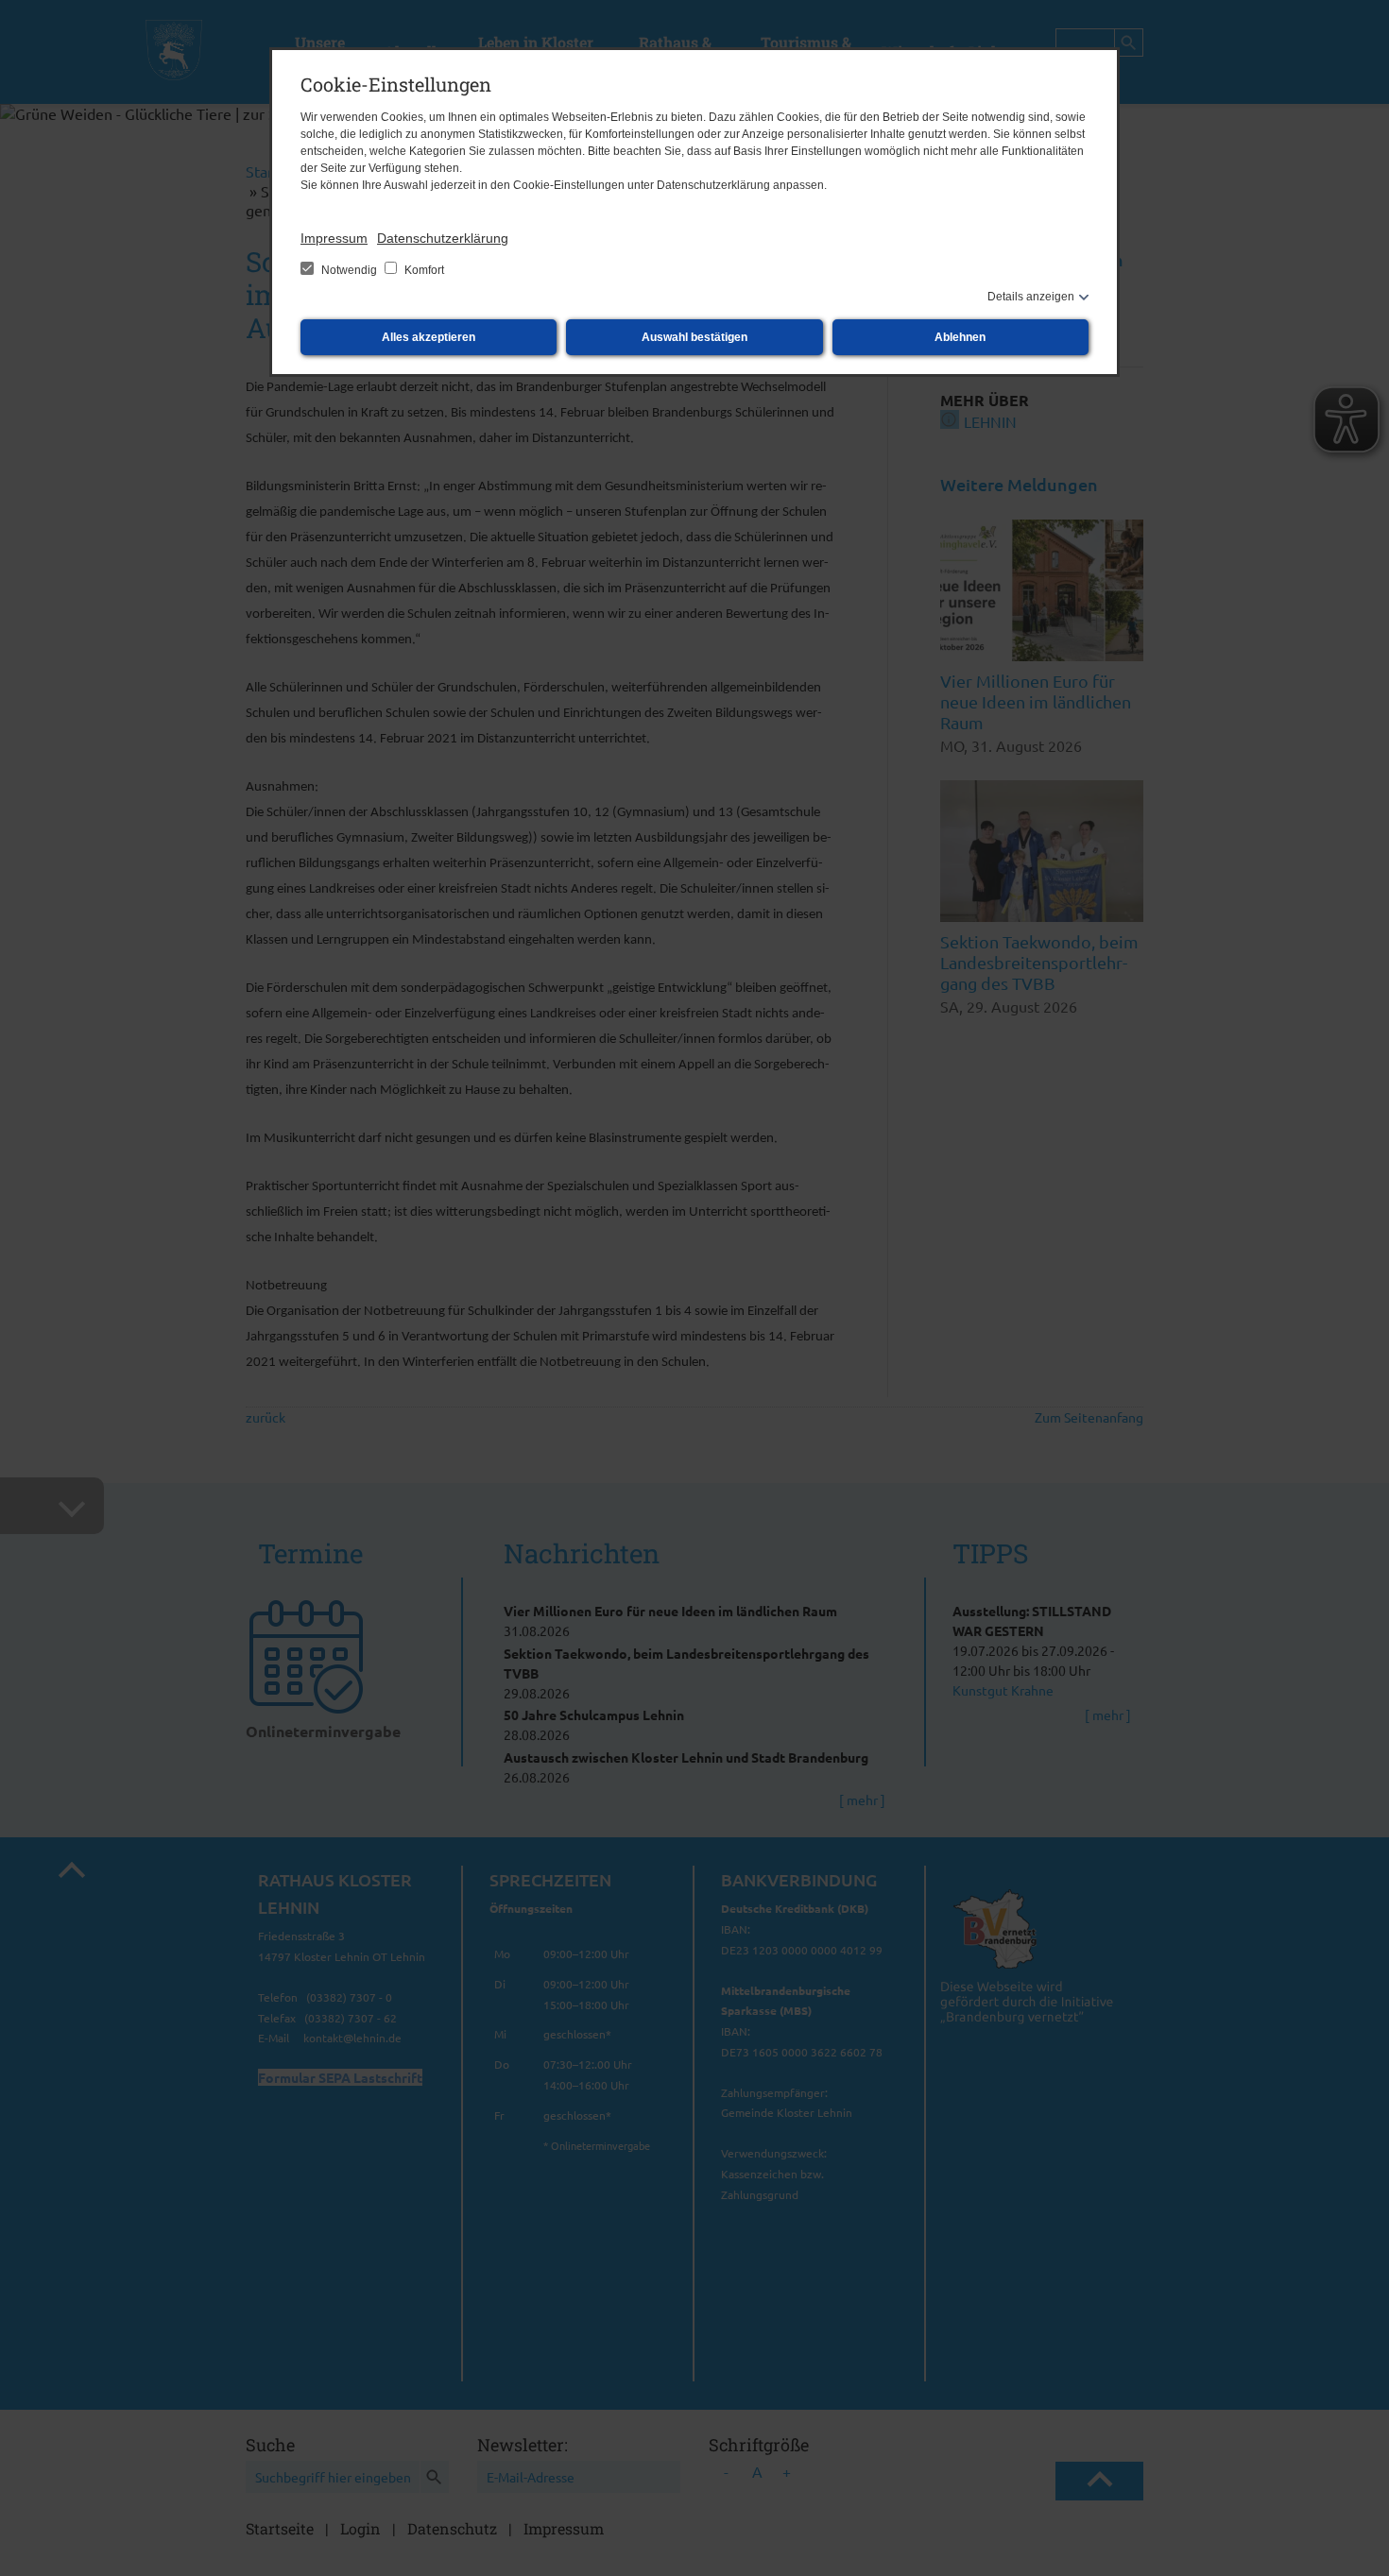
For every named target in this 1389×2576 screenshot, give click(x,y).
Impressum (334, 238)
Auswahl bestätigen (694, 337)
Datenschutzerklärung (443, 238)
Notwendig (349, 270)
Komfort (423, 270)
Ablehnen (960, 337)
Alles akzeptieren (429, 337)
